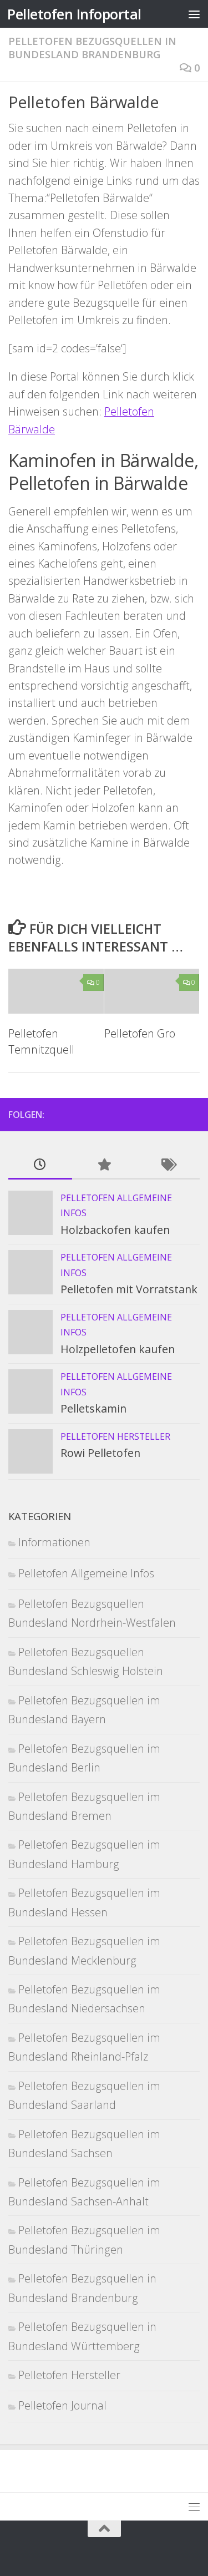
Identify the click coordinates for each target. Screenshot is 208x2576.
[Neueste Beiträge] (40, 1165)
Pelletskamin (93, 1408)
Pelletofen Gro (140, 1033)
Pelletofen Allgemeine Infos (86, 1573)
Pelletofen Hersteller (115, 1436)
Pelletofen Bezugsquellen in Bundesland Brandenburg (92, 47)
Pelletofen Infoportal (74, 14)
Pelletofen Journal (62, 2405)
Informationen (54, 1542)
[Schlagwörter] (168, 1165)
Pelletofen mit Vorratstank (129, 1289)
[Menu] (194, 14)
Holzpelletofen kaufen (118, 1349)
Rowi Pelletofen (100, 1453)
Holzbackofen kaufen (115, 1230)
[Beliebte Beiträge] (104, 1165)
